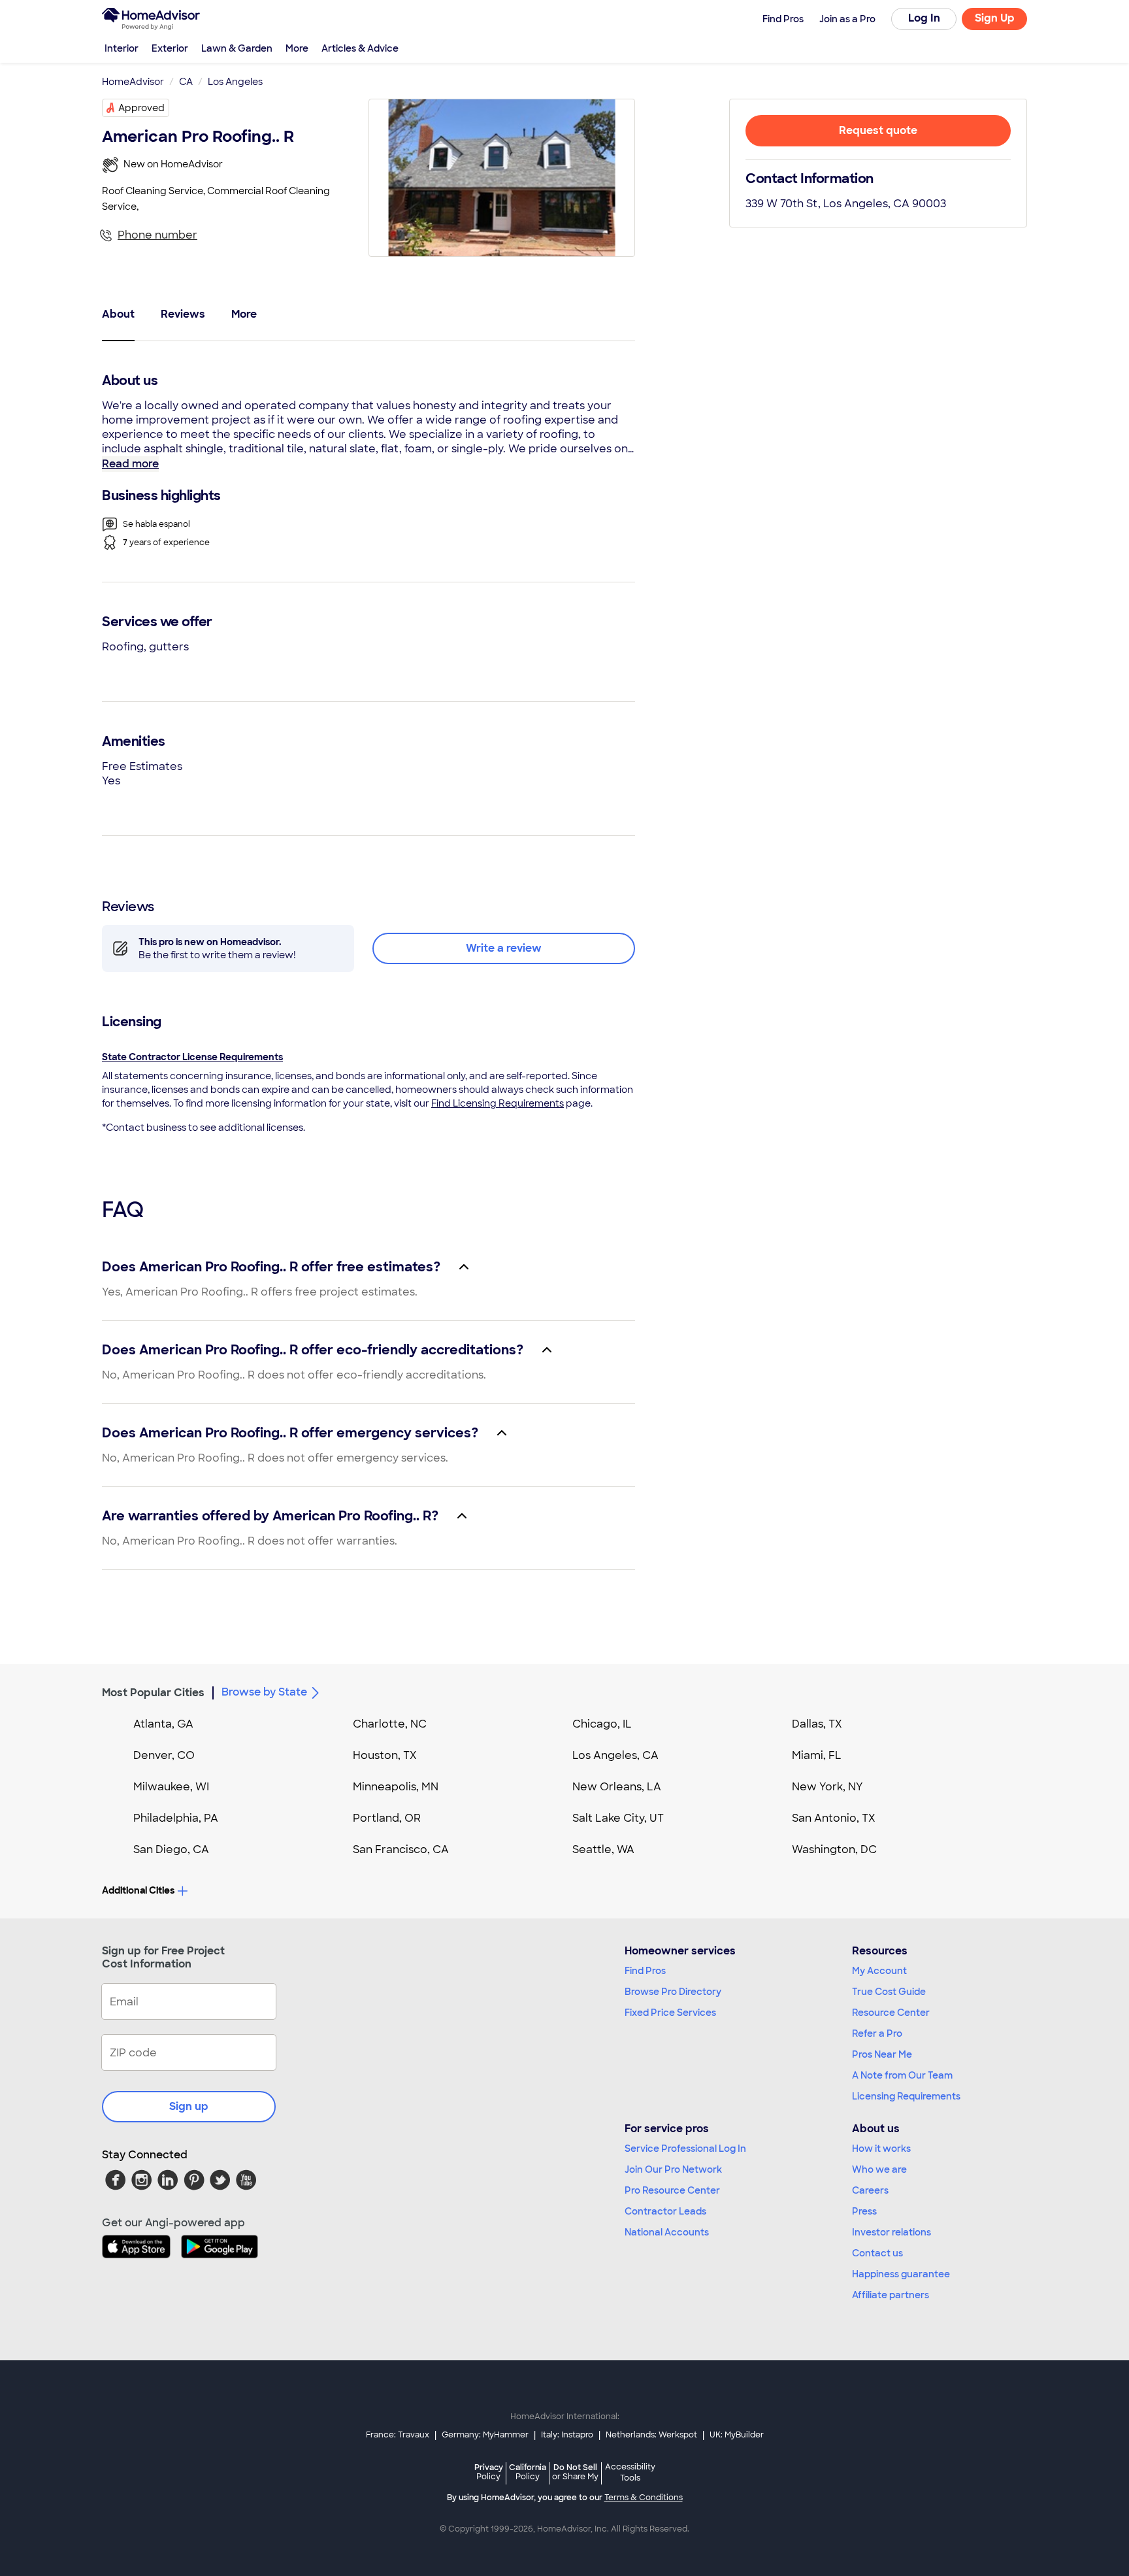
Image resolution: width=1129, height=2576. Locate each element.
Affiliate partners (891, 2295)
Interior (122, 48)
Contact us (877, 2253)
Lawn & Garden (237, 48)
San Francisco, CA (401, 1849)
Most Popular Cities (153, 1693)
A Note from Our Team (902, 2075)
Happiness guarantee (901, 2274)
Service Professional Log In (685, 2149)
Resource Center (891, 2013)
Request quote (878, 130)
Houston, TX (385, 1755)
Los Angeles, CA (615, 1755)
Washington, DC (834, 1849)
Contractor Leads (665, 2211)
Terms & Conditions (644, 2498)
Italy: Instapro (567, 2435)
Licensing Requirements (906, 2096)
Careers (870, 2190)
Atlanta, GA (163, 1724)
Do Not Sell (575, 2472)
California (528, 2472)
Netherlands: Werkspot (651, 2435)
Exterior (170, 48)
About (118, 314)
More (297, 48)
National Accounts (667, 2232)
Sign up (189, 2106)
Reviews (183, 314)
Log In (924, 18)
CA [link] (186, 82)
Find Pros (645, 1971)
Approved (141, 108)
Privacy (489, 2472)
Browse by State (264, 1692)
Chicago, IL (602, 1724)
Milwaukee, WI (171, 1787)
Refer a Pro (877, 2033)
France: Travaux (398, 2435)
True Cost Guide (889, 1992)
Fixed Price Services (670, 2013)
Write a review (504, 948)
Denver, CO (164, 1755)
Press (864, 2211)
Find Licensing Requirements (498, 1103)
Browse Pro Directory (673, 1992)
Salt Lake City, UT (618, 1818)
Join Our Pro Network (673, 2169)
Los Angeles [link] (235, 82)
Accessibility (630, 2473)
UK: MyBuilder (737, 2435)
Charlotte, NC (390, 1724)
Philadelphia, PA (176, 1818)
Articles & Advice (360, 48)
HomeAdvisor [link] (133, 82)
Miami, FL (817, 1755)
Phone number (157, 235)
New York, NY (827, 1787)
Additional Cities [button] (138, 1890)
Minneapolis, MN (396, 1787)
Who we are (879, 2169)
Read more (130, 464)
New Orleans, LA (617, 1787)
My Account (879, 1971)
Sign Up (995, 18)
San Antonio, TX (834, 1818)
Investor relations (892, 2232)
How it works (881, 2149)
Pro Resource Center (672, 2190)
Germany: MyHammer (485, 2435)
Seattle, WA (603, 1849)
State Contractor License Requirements (192, 1057)
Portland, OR (387, 1818)
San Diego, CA (171, 1849)
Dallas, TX (817, 1724)
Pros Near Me (882, 2054)
